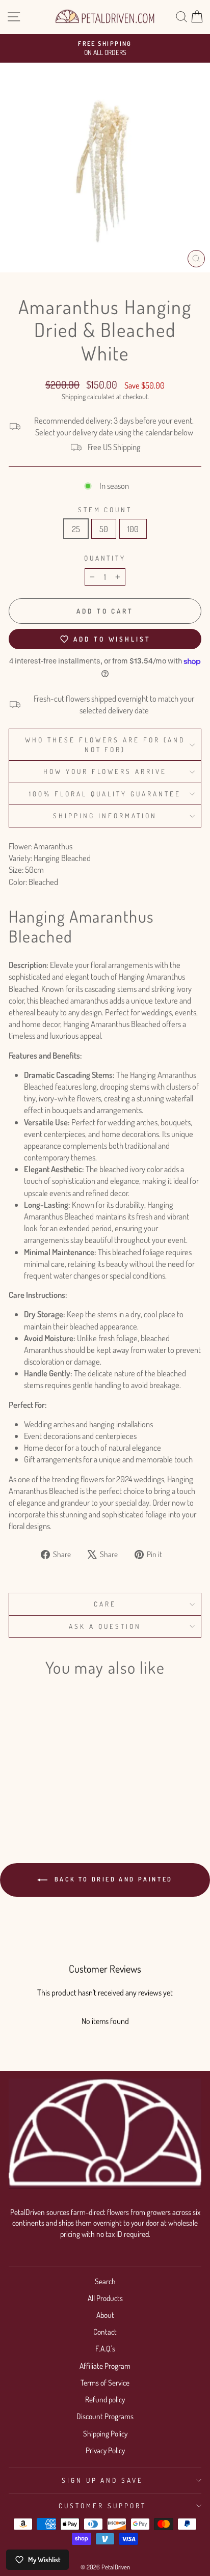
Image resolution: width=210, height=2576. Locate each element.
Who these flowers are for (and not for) (105, 744)
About (105, 2315)
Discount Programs (105, 2416)
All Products (105, 2298)
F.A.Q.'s (105, 2348)
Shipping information (105, 815)
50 (104, 529)
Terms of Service (105, 2383)
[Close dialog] (154, 9)
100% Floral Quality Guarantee (105, 794)
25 (76, 529)
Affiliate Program (105, 2366)
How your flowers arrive (105, 771)
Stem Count (105, 509)
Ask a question (105, 1626)
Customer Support (102, 2505)
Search (105, 2281)
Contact (105, 2332)
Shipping (74, 396)
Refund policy (105, 2399)
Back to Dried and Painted (112, 1879)
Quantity (105, 558)
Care (105, 1604)
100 (133, 529)
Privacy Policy (105, 2450)
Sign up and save (103, 2480)
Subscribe (82, 101)
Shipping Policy (105, 2433)
